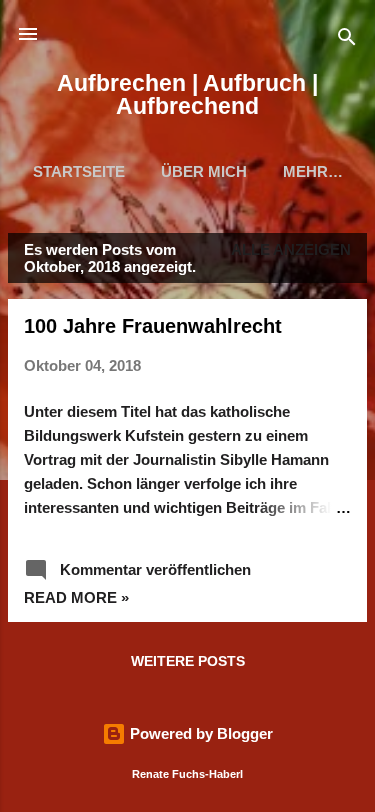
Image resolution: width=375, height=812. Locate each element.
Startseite (79, 171)
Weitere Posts (188, 661)
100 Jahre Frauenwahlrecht (153, 326)
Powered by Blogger (199, 733)
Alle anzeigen (291, 249)
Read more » (76, 597)
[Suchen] (347, 40)
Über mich (204, 171)
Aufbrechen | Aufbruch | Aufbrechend (187, 94)
